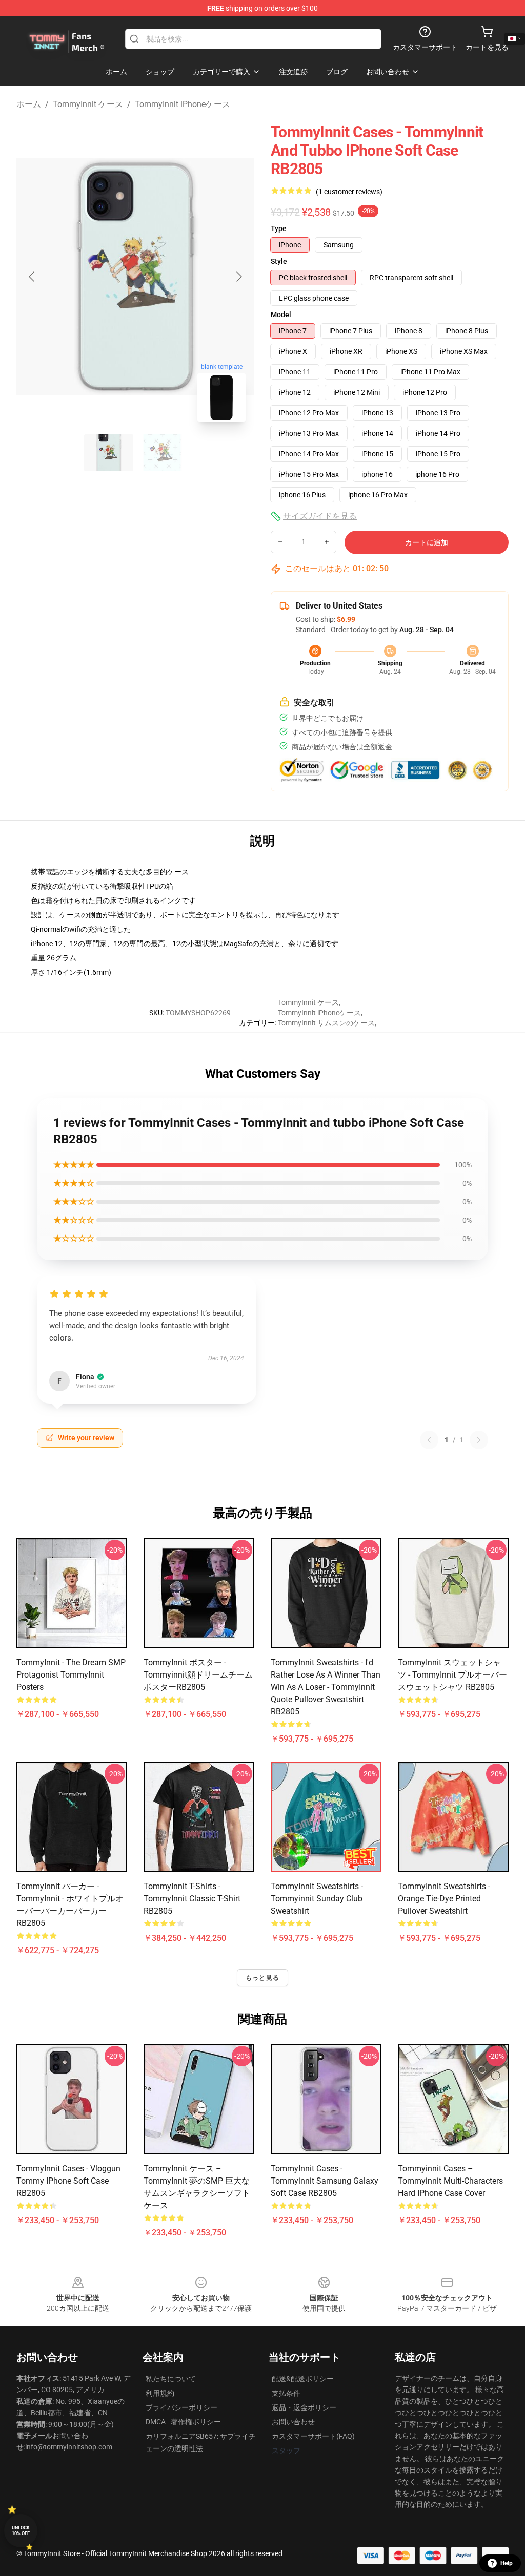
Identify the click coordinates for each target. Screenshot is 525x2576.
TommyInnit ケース (88, 104)
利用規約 (160, 2393)
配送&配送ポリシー (303, 2379)
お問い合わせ (293, 2422)
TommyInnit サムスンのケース (326, 1023)
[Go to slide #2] (162, 453)
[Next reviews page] (479, 1440)
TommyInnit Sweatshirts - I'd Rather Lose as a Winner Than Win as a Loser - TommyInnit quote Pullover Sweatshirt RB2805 (326, 1687)
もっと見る (262, 1978)
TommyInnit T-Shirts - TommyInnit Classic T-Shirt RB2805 (192, 1899)
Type (279, 228)
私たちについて (171, 2379)
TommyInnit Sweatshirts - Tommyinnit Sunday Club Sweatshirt (317, 1899)
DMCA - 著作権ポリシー (183, 2422)
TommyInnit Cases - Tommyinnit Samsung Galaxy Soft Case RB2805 (325, 2181)
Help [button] (507, 2563)
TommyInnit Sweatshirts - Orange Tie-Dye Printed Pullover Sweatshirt (444, 1899)
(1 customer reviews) (349, 192)
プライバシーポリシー (181, 2407)
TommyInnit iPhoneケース (183, 104)
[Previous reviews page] (429, 1440)
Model (281, 315)
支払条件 (286, 2393)
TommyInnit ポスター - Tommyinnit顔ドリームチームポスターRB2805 (198, 1675)
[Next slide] (238, 277)
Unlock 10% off (21, 2531)
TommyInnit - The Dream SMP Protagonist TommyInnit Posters (71, 1675)
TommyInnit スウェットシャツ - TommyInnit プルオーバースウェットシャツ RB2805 (452, 1675)
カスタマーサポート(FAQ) (313, 2436)
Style (279, 261)
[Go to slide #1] (109, 453)
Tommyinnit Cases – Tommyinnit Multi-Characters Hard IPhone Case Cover (450, 2181)
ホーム (29, 104)
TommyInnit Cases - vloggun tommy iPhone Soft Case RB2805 (68, 2181)
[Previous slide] (32, 277)
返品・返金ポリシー (304, 2407)
